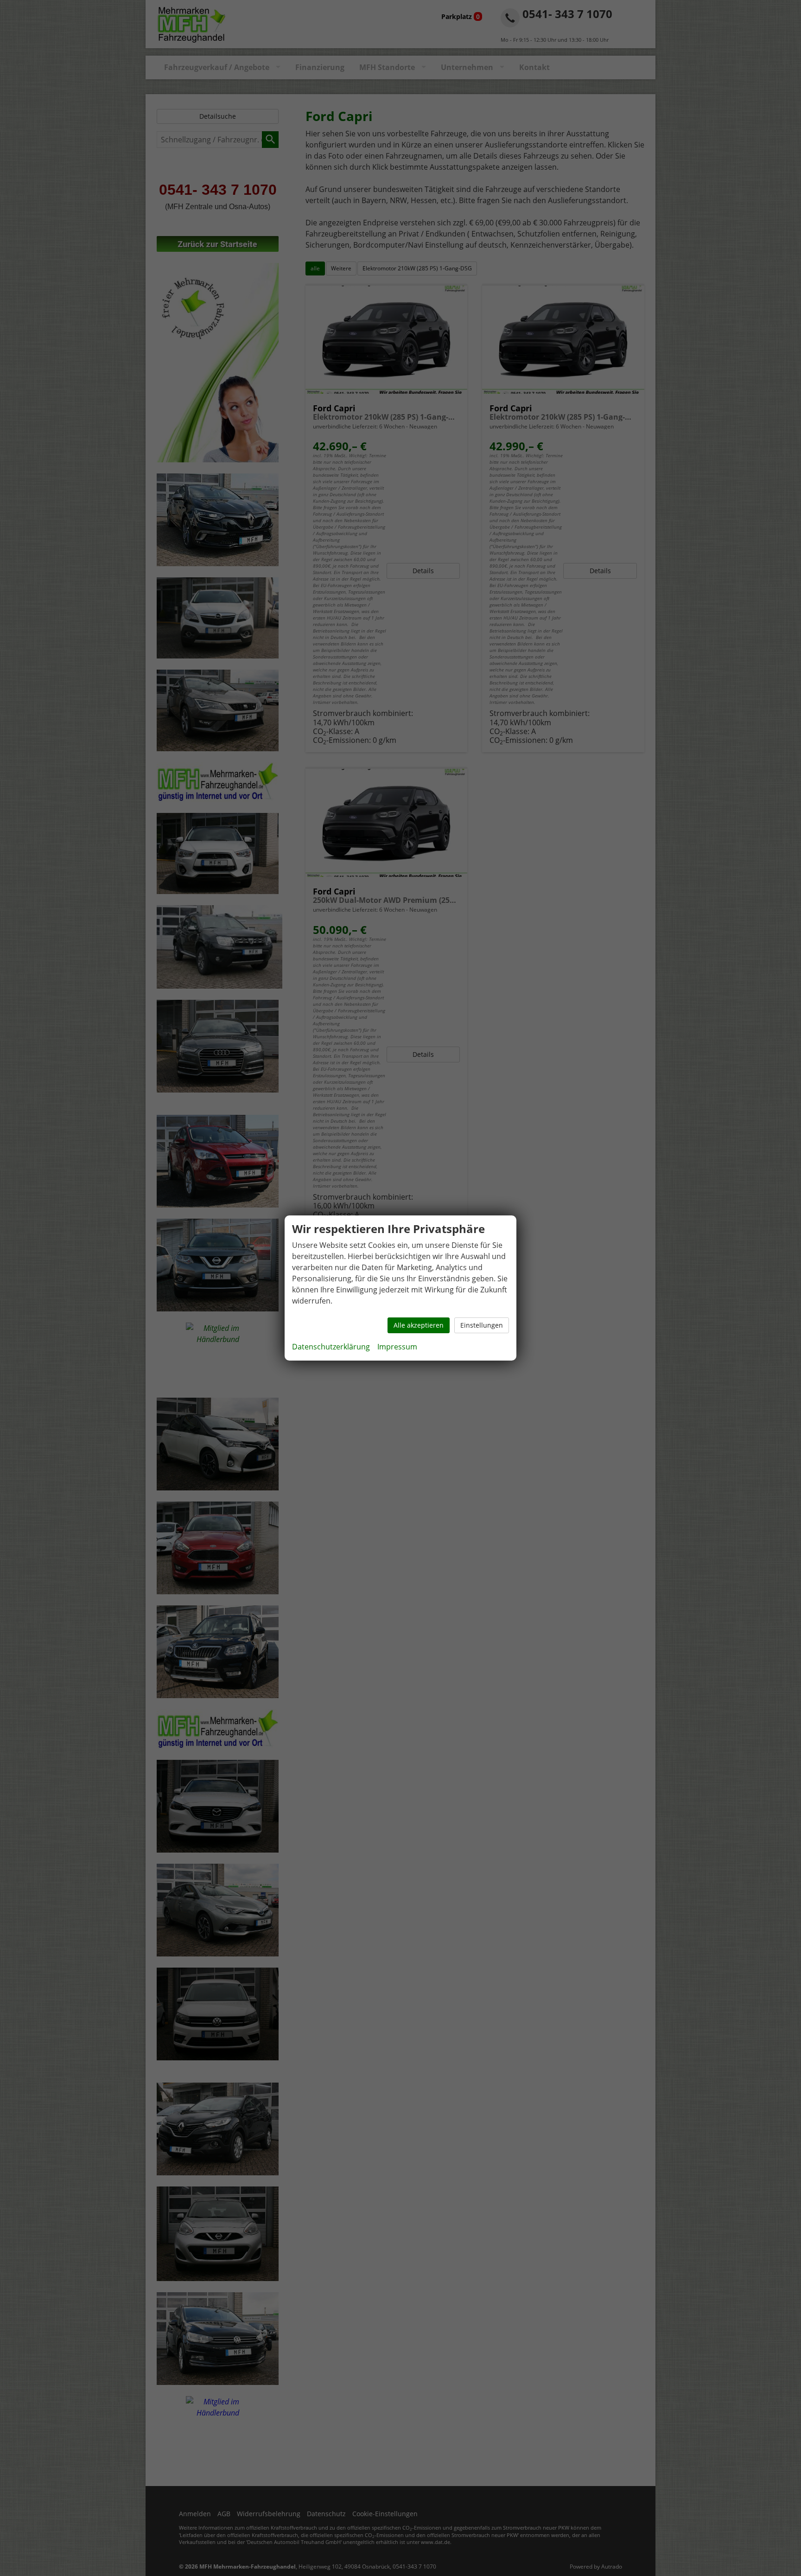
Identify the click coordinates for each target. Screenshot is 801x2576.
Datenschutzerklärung (331, 1347)
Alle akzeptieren (419, 1325)
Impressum (397, 1347)
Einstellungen (482, 1325)
